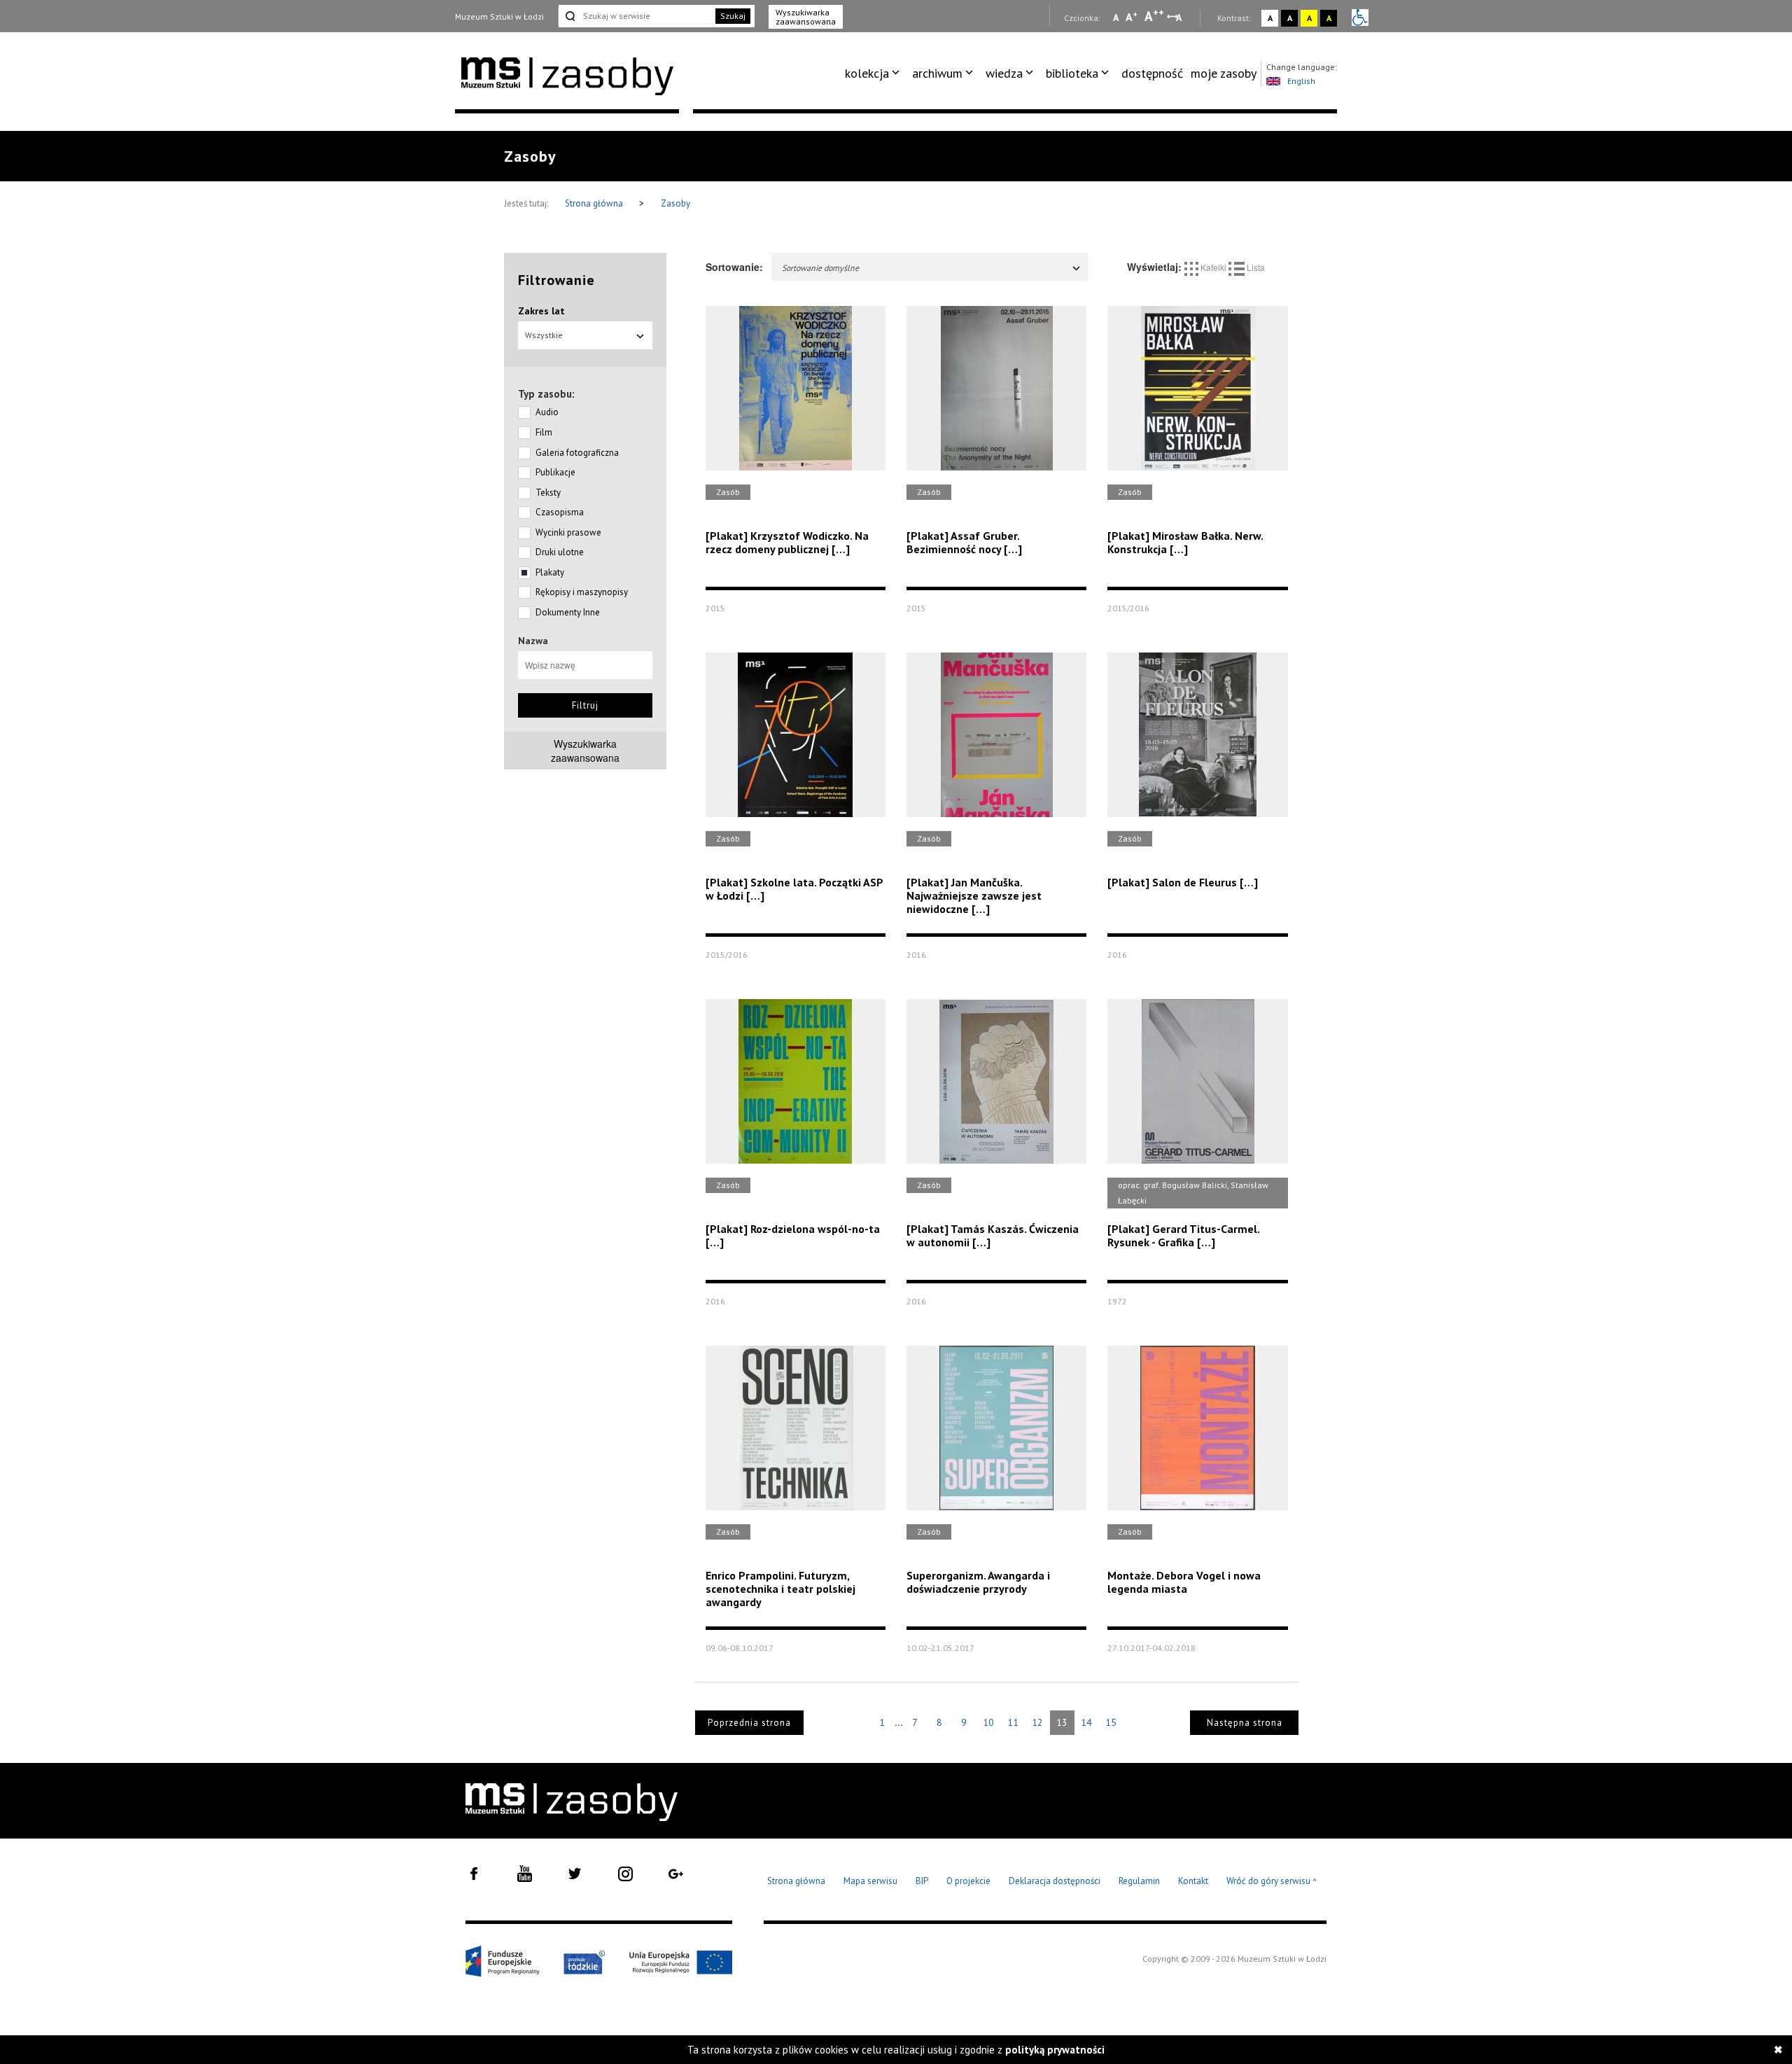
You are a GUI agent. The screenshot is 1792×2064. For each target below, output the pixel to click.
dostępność (1152, 73)
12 (1037, 1722)
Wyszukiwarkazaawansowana (585, 751)
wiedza (1004, 73)
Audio (547, 412)
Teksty (548, 493)
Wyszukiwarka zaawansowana (806, 17)
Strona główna (595, 203)
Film (544, 432)
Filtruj (585, 705)
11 (1013, 1722)
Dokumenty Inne (568, 612)
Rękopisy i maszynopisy (582, 592)
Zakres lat (541, 311)
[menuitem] (875, 74)
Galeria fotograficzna (577, 453)
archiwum (937, 73)
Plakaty (550, 572)
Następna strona (1245, 1723)
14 (1086, 1722)
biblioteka (1072, 73)
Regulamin (1139, 1881)
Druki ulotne (560, 552)
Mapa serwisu (870, 1881)
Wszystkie (544, 335)
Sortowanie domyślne (820, 268)
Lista (1255, 267)
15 (1111, 1722)
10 (988, 1722)
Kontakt (1193, 1881)
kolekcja (867, 73)
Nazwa (533, 641)
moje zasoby (1224, 73)
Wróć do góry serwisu (1272, 1882)
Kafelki (1213, 267)
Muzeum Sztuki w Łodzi (499, 16)
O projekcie (968, 1881)
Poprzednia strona (749, 1723)
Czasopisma (560, 512)
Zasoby (675, 203)
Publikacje (555, 472)
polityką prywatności (1055, 2050)
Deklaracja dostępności (1055, 1881)
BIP (922, 1881)
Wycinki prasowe (568, 532)
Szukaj (733, 16)
